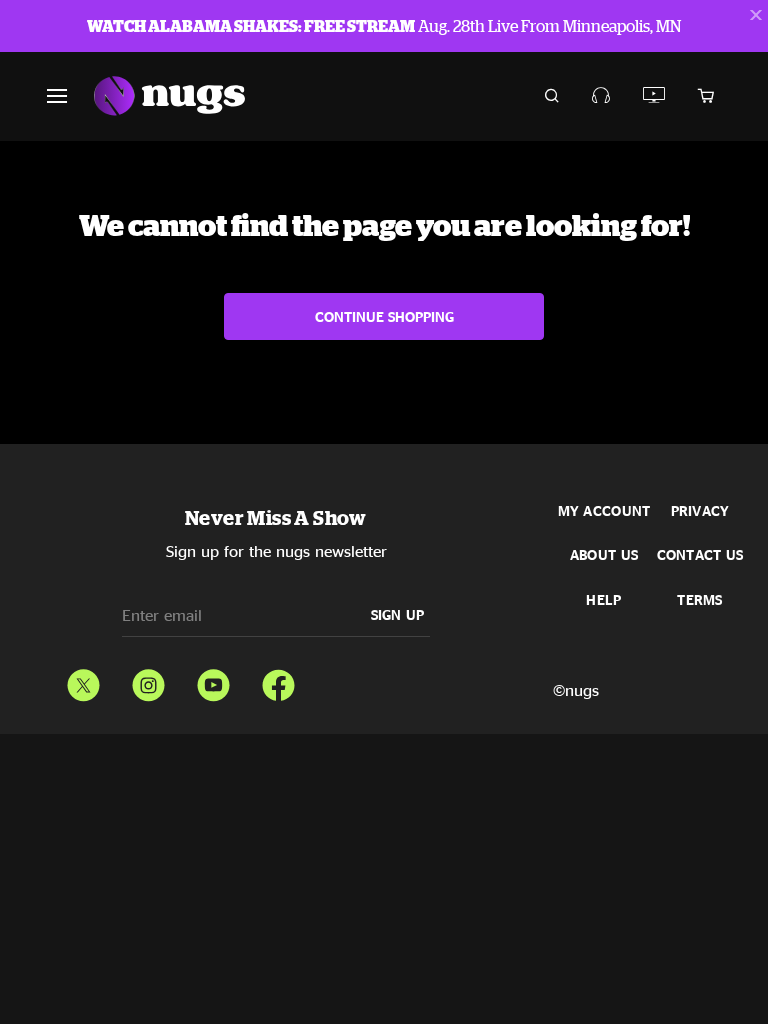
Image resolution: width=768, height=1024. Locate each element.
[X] (83, 681)
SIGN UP (398, 614)
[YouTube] (213, 681)
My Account (604, 511)
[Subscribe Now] (601, 95)
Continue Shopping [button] (384, 316)
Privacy (700, 511)
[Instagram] (148, 681)
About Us (604, 555)
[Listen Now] (654, 95)
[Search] (552, 96)
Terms (699, 600)
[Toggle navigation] (69, 96)
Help (603, 600)
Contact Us (700, 555)
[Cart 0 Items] (706, 96)
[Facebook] (278, 681)
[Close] (756, 15)
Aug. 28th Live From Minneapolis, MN (384, 26)
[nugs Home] (169, 96)
